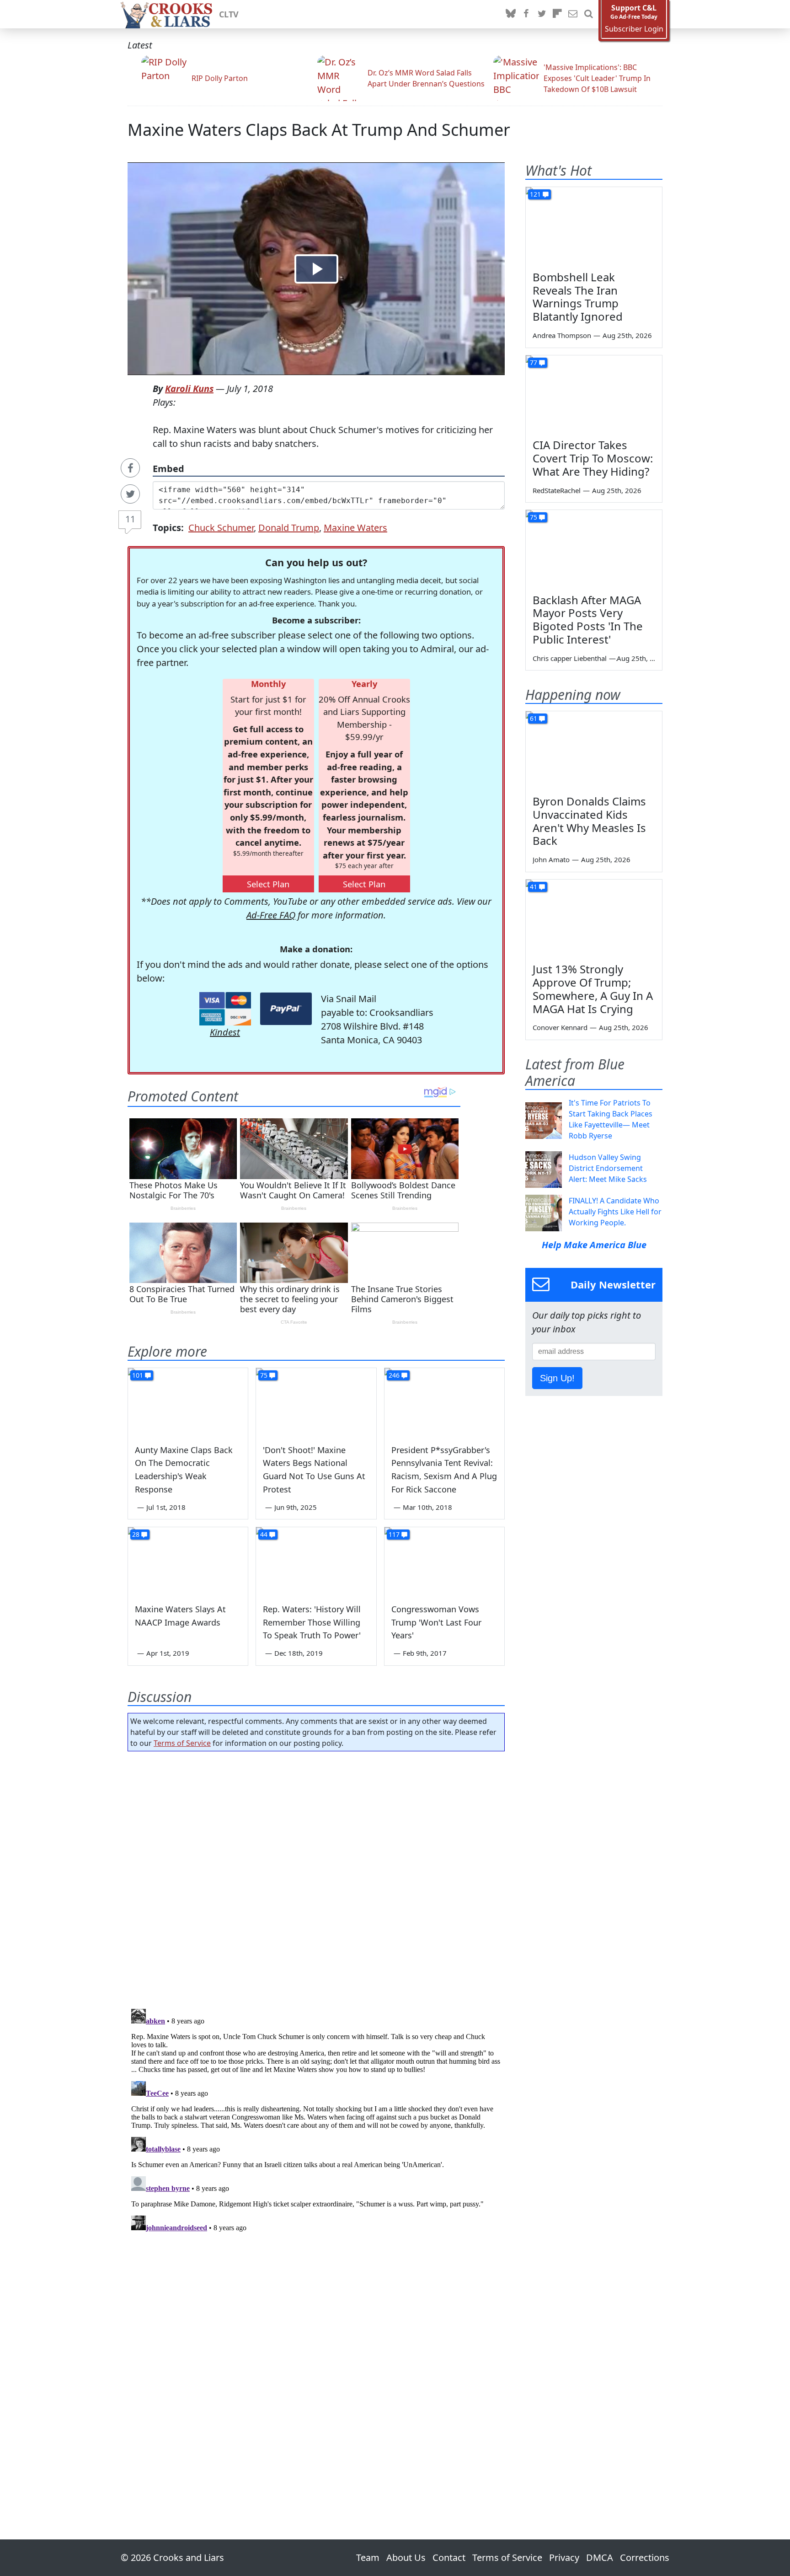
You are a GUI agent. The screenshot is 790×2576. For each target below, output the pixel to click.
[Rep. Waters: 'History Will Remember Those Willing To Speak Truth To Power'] (316, 1561)
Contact (449, 2557)
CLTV (229, 14)
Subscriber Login (634, 29)
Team (368, 2557)
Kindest (225, 1032)
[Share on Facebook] (130, 468)
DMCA (600, 2557)
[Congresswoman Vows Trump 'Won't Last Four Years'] (444, 1561)
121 (535, 194)
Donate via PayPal (286, 1009)
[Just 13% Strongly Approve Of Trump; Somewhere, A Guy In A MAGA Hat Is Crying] (594, 918)
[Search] (588, 14)
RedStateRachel (557, 490)
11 (130, 519)
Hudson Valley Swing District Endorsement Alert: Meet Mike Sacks (608, 1168)
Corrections (645, 2557)
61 (534, 718)
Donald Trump (289, 528)
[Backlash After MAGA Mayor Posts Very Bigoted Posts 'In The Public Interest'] (594, 548)
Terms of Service (182, 1743)
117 (394, 1534)
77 (534, 362)
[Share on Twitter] (130, 494)
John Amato (551, 859)
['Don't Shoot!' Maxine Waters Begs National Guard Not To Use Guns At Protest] (316, 1402)
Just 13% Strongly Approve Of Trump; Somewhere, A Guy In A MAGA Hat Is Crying (593, 989)
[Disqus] (316, 2120)
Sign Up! (557, 1378)
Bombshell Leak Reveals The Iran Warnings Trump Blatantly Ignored (578, 297)
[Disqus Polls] (316, 1877)
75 (264, 1375)
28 (136, 1534)
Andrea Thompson (562, 335)
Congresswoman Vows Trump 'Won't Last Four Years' (436, 1622)
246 (394, 1375)
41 (534, 887)
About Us (406, 2557)
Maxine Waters (355, 528)
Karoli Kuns (189, 389)
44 (264, 1534)
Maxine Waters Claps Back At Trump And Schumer (319, 130)
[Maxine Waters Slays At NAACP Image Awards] (188, 1561)
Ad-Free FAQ (271, 915)
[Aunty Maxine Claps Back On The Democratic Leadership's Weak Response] (188, 1402)
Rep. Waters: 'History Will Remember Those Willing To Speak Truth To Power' (312, 1622)
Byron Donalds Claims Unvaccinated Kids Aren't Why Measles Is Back (589, 821)
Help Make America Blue (594, 1245)
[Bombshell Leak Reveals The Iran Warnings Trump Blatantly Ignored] (594, 225)
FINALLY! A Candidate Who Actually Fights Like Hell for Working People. (615, 1212)
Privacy (564, 2557)
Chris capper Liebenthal (570, 658)
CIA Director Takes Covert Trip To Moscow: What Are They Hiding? (593, 458)
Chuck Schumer (221, 528)
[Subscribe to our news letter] (573, 14)
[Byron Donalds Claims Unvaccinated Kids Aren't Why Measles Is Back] (594, 750)
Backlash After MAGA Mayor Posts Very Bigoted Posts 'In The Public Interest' (588, 620)
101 (138, 1375)
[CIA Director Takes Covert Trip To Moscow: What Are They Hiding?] (594, 394)
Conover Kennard (560, 1027)
